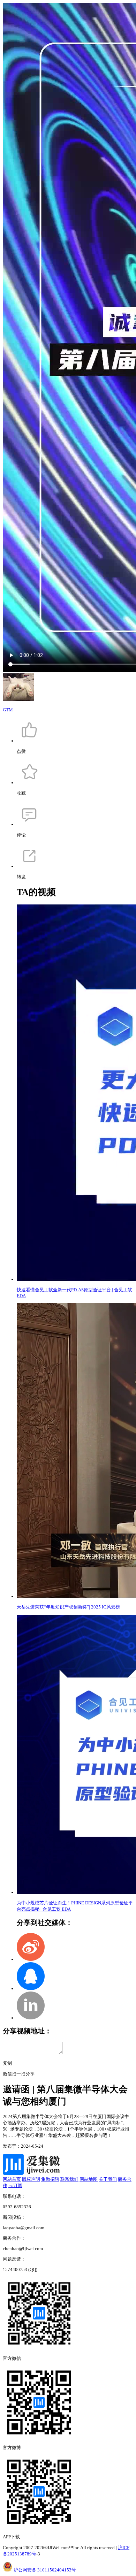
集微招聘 (50, 2179)
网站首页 (12, 2179)
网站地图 (89, 2179)
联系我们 (69, 2179)
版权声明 (31, 2179)
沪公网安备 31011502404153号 (45, 2570)
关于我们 (108, 2179)
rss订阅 (15, 2185)
